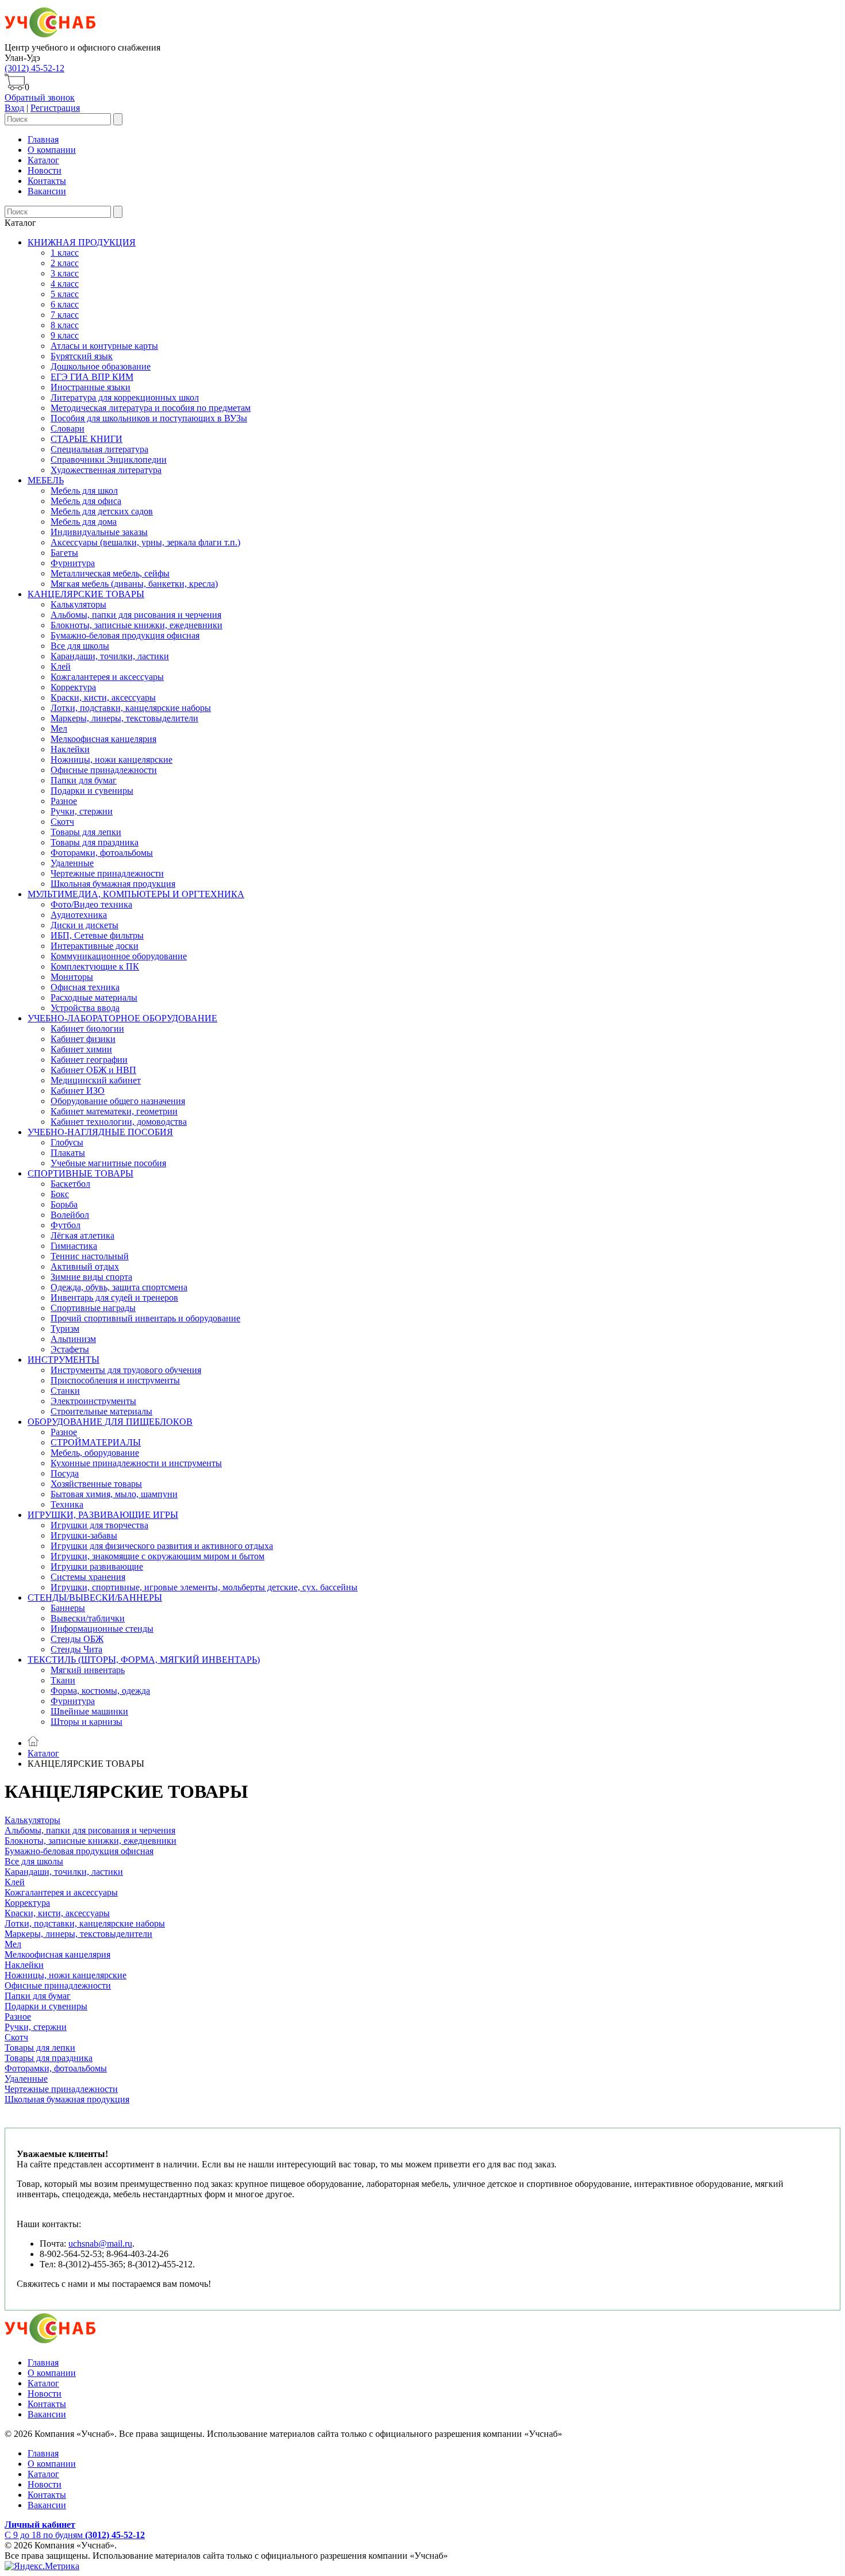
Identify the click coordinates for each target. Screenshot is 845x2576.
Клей (61, 666)
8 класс (65, 325)
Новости (45, 170)
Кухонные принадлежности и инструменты (136, 1463)
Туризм (65, 1329)
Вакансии (47, 191)
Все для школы (80, 646)
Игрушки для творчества (99, 1525)
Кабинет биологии (87, 1029)
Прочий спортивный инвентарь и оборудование (145, 1318)
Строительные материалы (101, 1411)
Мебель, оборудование (95, 1453)
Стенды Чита (76, 1649)
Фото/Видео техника (91, 904)
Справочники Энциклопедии (109, 460)
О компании (52, 150)
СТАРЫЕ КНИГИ (87, 439)
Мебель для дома (84, 522)
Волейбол (70, 1215)
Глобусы (67, 1142)
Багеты (64, 553)
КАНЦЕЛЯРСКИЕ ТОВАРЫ (86, 594)
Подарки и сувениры (92, 791)
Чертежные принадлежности (107, 873)
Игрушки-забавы (84, 1535)
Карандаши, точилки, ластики (110, 656)
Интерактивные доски (95, 946)
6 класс (65, 304)
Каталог (43, 160)
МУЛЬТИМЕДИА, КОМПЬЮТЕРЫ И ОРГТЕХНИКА (136, 894)
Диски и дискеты (84, 925)
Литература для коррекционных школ (125, 397)
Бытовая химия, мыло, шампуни (114, 1494)
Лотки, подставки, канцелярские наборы (131, 708)
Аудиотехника (79, 915)
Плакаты (68, 1153)
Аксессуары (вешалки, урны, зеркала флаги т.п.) (145, 542)
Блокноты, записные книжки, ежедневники (137, 625)
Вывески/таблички (88, 1618)
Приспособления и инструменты (115, 1380)
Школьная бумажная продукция (113, 884)
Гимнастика (74, 1246)
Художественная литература (106, 470)
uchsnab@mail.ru (100, 2244)
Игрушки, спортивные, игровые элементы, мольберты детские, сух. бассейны (204, 1587)
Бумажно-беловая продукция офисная (125, 635)
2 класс (65, 263)
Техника (67, 1504)
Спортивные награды (93, 1308)
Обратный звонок (40, 97)
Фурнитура (73, 563)
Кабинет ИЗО (78, 1091)
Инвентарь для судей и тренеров (114, 1297)
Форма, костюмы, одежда (100, 1691)
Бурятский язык (82, 356)
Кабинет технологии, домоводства (119, 1122)
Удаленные (72, 863)
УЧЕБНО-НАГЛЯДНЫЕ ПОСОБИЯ (100, 1132)
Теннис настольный (90, 1256)
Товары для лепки (86, 832)
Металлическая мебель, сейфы (110, 573)
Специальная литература (99, 449)
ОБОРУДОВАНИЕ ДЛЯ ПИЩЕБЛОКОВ (110, 1422)
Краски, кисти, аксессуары (103, 697)
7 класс (65, 315)
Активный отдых (85, 1266)
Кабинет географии (89, 1060)
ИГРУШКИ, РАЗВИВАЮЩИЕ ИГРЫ (103, 1515)
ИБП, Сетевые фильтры (97, 935)
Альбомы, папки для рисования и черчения (136, 615)
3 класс (65, 273)
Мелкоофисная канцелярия (103, 739)
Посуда (65, 1473)
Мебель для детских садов (102, 511)
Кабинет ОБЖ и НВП (93, 1070)
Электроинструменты (93, 1401)
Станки (65, 1391)
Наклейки (70, 749)
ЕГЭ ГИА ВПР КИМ (92, 377)
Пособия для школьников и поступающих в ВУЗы (149, 418)
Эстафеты (70, 1349)
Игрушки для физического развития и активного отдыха (162, 1546)
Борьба (64, 1204)
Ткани (63, 1680)
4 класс (65, 284)
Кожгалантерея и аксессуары (107, 677)
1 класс (65, 253)
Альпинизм (73, 1339)
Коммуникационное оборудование (119, 956)
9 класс (65, 335)
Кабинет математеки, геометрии (114, 1111)
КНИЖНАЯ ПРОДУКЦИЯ (82, 242)
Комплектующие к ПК (95, 966)
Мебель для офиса (86, 501)
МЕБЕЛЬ (46, 480)
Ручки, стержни (82, 811)
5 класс (65, 294)
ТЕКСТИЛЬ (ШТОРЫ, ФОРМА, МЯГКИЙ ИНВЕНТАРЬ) (144, 1660)
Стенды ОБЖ (77, 1639)
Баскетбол (70, 1184)
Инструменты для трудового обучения (126, 1370)
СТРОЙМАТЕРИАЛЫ (96, 1442)
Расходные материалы (94, 997)
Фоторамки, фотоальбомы (102, 853)
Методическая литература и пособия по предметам (151, 408)
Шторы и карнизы (87, 1722)
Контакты (47, 181)
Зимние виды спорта (91, 1277)
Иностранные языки (91, 387)
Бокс (60, 1194)
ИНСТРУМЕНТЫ (64, 1360)
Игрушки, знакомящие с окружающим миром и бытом (158, 1556)
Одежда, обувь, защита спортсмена (119, 1287)
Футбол (66, 1225)
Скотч (62, 822)
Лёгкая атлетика (82, 1235)
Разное (64, 801)
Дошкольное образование (101, 366)
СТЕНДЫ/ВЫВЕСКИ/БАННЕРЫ (95, 1597)
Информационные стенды (102, 1629)
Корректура (73, 687)
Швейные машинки (89, 1711)
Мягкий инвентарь (88, 1670)
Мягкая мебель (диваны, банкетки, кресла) (134, 584)
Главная (43, 139)
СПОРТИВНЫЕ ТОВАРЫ (80, 1173)
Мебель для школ (84, 491)
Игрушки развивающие (97, 1566)
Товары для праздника (95, 842)
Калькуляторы (78, 604)
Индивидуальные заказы (99, 532)
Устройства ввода (85, 1008)
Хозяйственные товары (96, 1484)
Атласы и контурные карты (104, 346)
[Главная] (33, 1743)
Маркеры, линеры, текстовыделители (124, 718)
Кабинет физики (83, 1039)
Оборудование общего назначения (118, 1101)
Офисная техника (85, 987)
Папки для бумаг (84, 780)
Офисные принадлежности (104, 770)
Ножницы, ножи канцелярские (112, 760)
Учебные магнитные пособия (108, 1163)
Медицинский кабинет (96, 1080)
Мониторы (72, 977)
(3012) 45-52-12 (34, 68)
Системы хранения (88, 1577)
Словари (68, 428)
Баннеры (68, 1608)
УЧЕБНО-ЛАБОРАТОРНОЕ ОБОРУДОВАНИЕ (122, 1018)
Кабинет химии (81, 1049)
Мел (59, 728)
